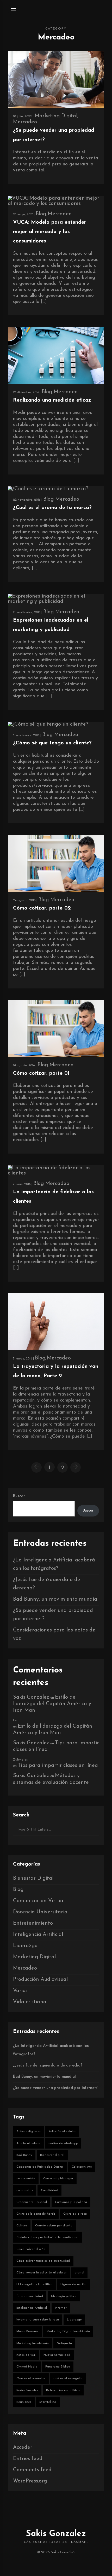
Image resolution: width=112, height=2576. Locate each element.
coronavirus (25, 2190)
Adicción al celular (62, 2132)
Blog (41, 214)
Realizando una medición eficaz (52, 400)
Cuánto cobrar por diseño (54, 2226)
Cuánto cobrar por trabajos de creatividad (47, 2237)
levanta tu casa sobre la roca (38, 2320)
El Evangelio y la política (34, 2284)
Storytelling (48, 2402)
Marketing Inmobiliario (33, 2343)
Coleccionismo (82, 2167)
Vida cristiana (30, 2002)
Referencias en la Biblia (63, 2390)
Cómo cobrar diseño (31, 2249)
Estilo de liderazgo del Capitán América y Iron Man (52, 1704)
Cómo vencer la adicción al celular (41, 2273)
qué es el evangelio (68, 2378)
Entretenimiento (33, 1923)
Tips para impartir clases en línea (58, 1765)
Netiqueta (64, 2343)
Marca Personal (27, 2331)
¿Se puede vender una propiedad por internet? (55, 2088)
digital (79, 2273)
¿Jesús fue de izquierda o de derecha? (48, 2066)
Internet (61, 2308)
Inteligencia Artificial (38, 1935)
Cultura (22, 2226)
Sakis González (31, 1697)
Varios (20, 1991)
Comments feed (32, 2470)
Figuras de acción (73, 2284)
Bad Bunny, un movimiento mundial (56, 1599)
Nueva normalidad (57, 2355)
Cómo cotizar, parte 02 (42, 908)
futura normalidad (30, 2296)
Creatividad (49, 2190)
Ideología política (64, 2296)
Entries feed (28, 2459)
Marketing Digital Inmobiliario (68, 2331)
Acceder (23, 2447)
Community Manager (58, 2179)
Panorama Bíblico (58, 2367)
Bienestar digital (52, 2155)
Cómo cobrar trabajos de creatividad (43, 2261)
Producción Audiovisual (40, 1979)
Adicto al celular (28, 2143)
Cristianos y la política (71, 2202)
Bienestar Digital (33, 1878)
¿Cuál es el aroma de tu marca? (52, 508)
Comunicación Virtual (39, 1901)
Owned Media (27, 2367)
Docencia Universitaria (40, 1912)
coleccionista (26, 2179)
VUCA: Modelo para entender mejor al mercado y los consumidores (50, 232)
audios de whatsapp (63, 2143)
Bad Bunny (24, 2155)
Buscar (19, 1496)
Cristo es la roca (75, 2214)
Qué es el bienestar (31, 2378)
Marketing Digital (56, 116)
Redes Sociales (27, 2390)
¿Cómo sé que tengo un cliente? (52, 743)
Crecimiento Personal (32, 2202)
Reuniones (24, 2402)
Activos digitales (29, 2132)
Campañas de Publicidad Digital (40, 2167)
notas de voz (26, 2355)
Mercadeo (25, 122)
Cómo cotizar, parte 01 (41, 1073)
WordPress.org (30, 2481)
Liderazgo (25, 1946)
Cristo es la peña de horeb (36, 2214)
